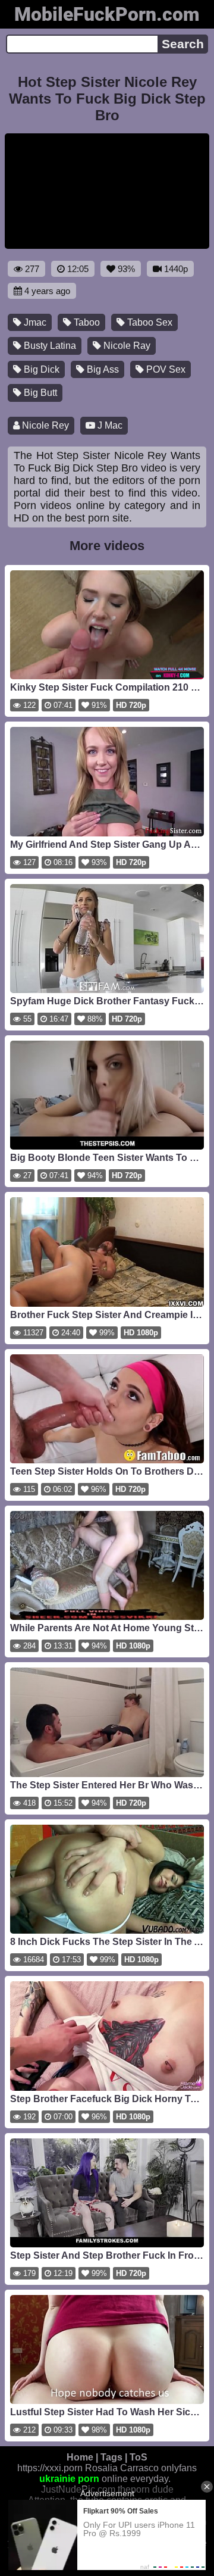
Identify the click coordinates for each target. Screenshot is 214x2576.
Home (80, 2457)
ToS (139, 2457)
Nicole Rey (44, 425)
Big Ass (102, 369)
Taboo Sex (149, 322)
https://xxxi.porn (50, 2468)
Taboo (86, 322)
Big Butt (39, 393)
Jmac (34, 322)
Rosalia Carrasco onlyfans (141, 2468)
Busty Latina (49, 346)
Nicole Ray (126, 346)
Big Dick (40, 369)
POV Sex (165, 369)
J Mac (109, 425)
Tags (111, 2457)
